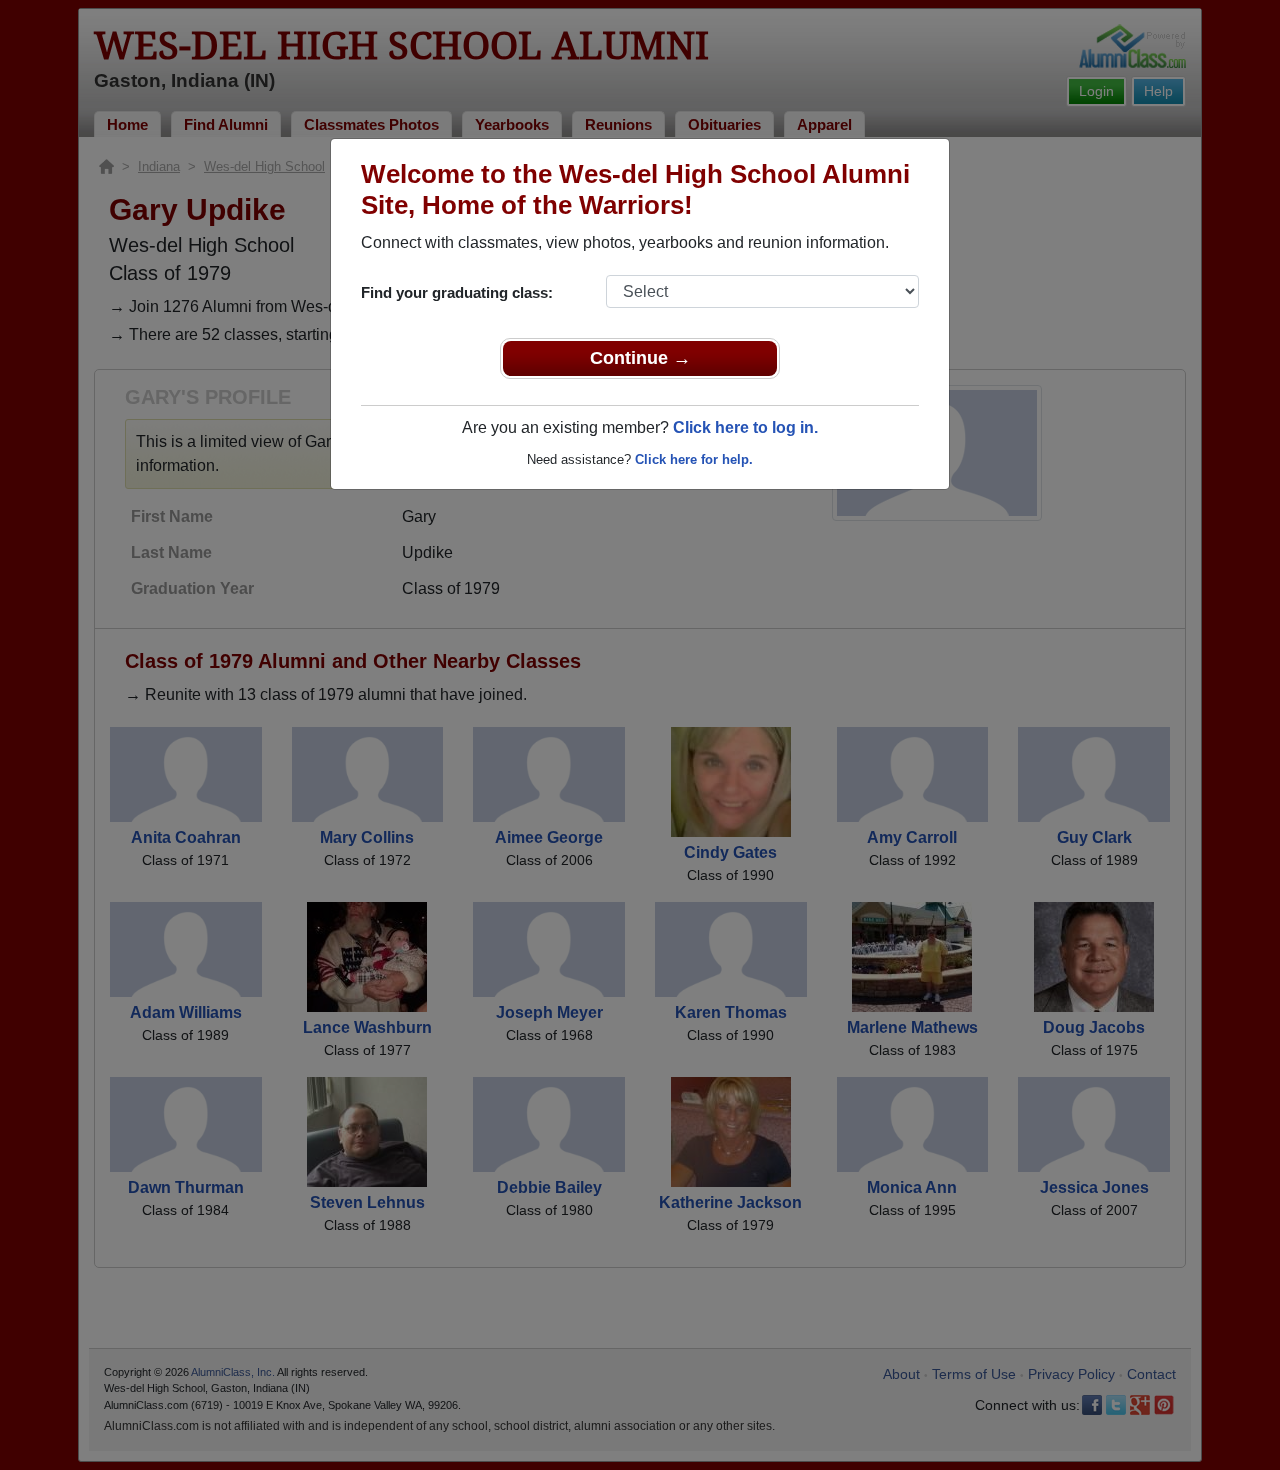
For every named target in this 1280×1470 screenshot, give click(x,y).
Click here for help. (694, 459)
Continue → (640, 358)
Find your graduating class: (457, 292)
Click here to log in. (745, 427)
